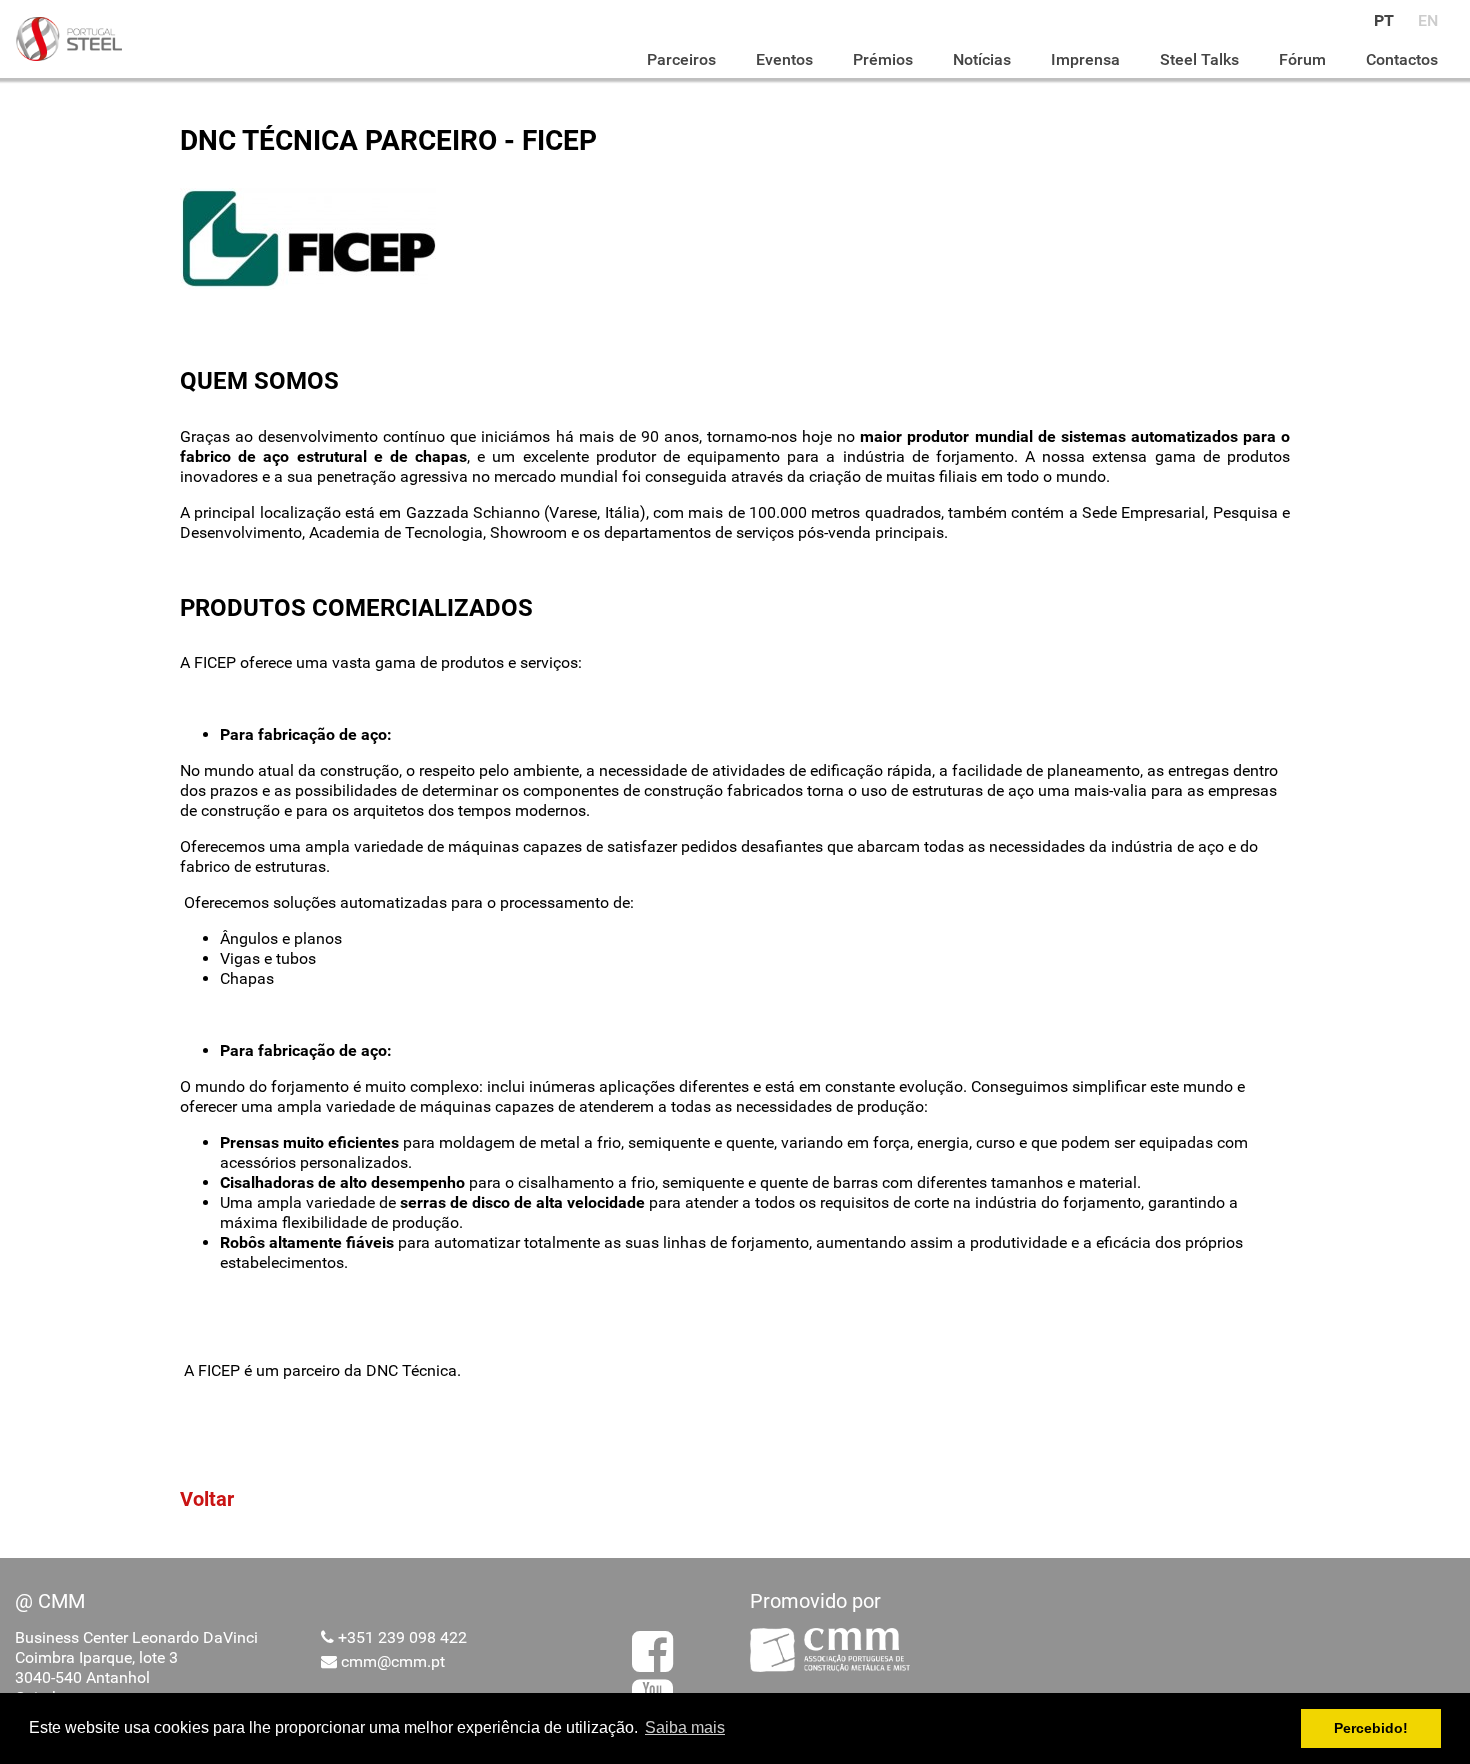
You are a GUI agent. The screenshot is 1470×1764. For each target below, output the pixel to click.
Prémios (883, 59)
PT (1384, 20)
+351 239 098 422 (402, 1637)
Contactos (1402, 59)
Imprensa (1085, 59)
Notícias (982, 59)
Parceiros (681, 59)
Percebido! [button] (1371, 1728)
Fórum (1302, 59)
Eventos (784, 59)
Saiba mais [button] (685, 1727)
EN (1428, 20)
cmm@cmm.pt (393, 1661)
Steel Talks (1199, 59)
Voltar (207, 1499)
